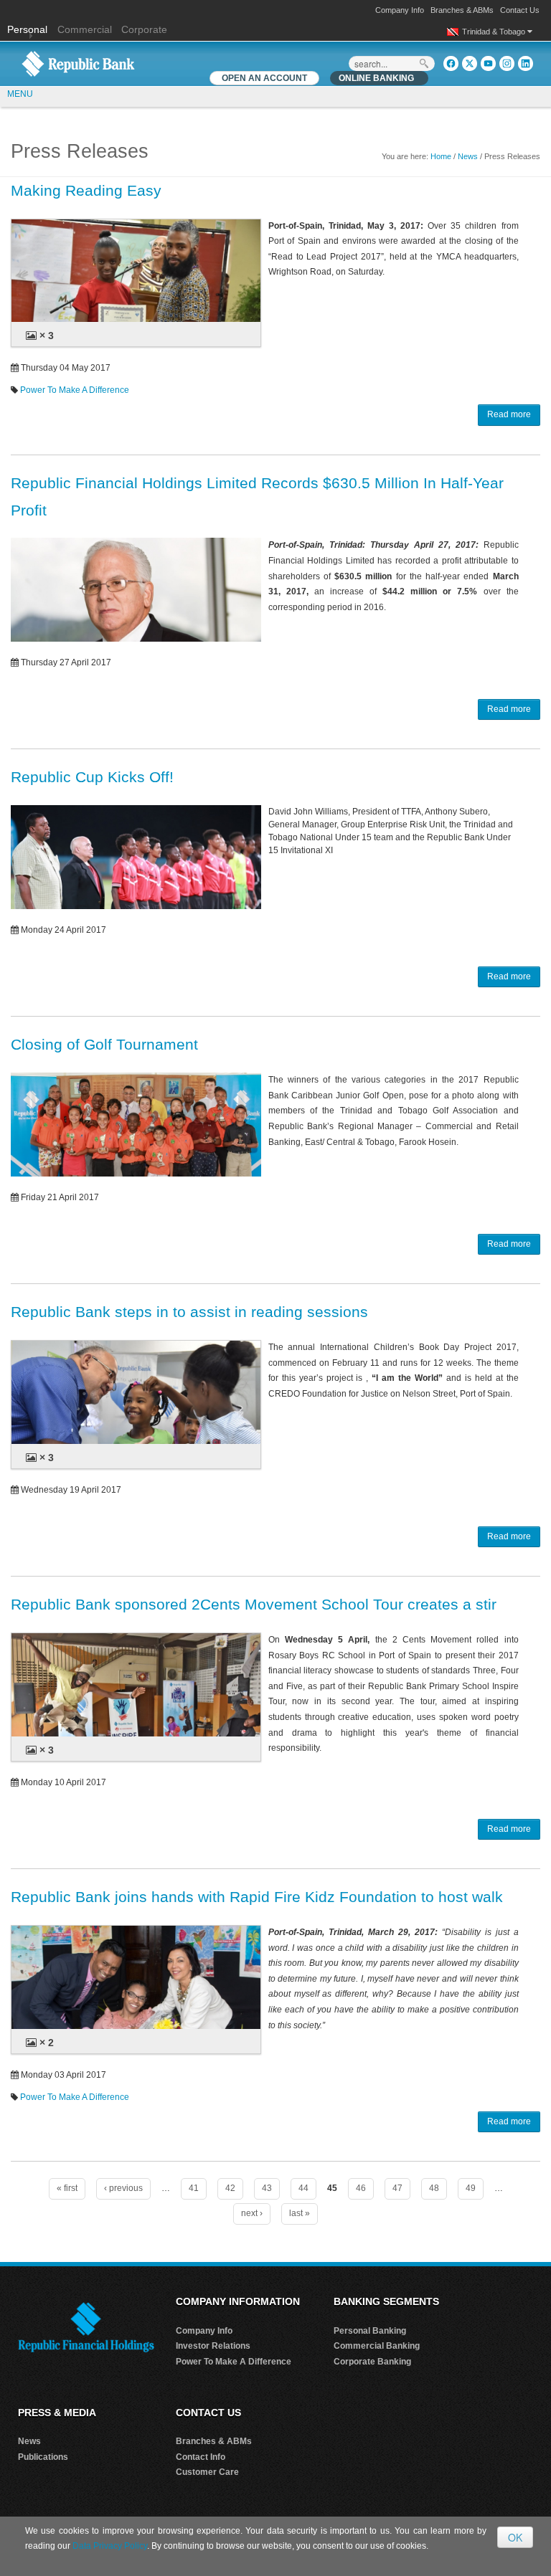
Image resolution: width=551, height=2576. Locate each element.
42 (230, 2188)
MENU (20, 94)
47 (397, 2188)
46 (361, 2188)
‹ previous (123, 2188)
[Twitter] (470, 63)
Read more (509, 414)
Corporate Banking (372, 2362)
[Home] (78, 63)
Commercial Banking (377, 2346)
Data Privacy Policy (110, 2546)
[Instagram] (507, 63)
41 (194, 2188)
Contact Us (520, 10)
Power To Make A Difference (75, 390)
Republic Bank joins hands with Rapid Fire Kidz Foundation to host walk (257, 1897)
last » (300, 2213)
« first (67, 2188)
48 (434, 2188)
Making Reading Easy (86, 190)
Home (441, 156)
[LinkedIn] (526, 63)
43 (267, 2188)
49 (471, 2188)
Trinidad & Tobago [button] (495, 32)
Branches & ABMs (462, 10)
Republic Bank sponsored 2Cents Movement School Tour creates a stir (254, 1604)
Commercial (85, 29)
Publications (43, 2457)
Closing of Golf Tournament (104, 1044)
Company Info (400, 10)
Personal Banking (370, 2331)
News (468, 156)
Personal (29, 29)
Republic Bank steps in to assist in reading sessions (189, 1312)
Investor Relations (213, 2346)
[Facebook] (451, 63)
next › (252, 2213)
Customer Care (207, 2472)
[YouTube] (488, 63)
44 (303, 2188)
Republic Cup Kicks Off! (92, 777)
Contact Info (201, 2457)
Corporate (144, 29)
